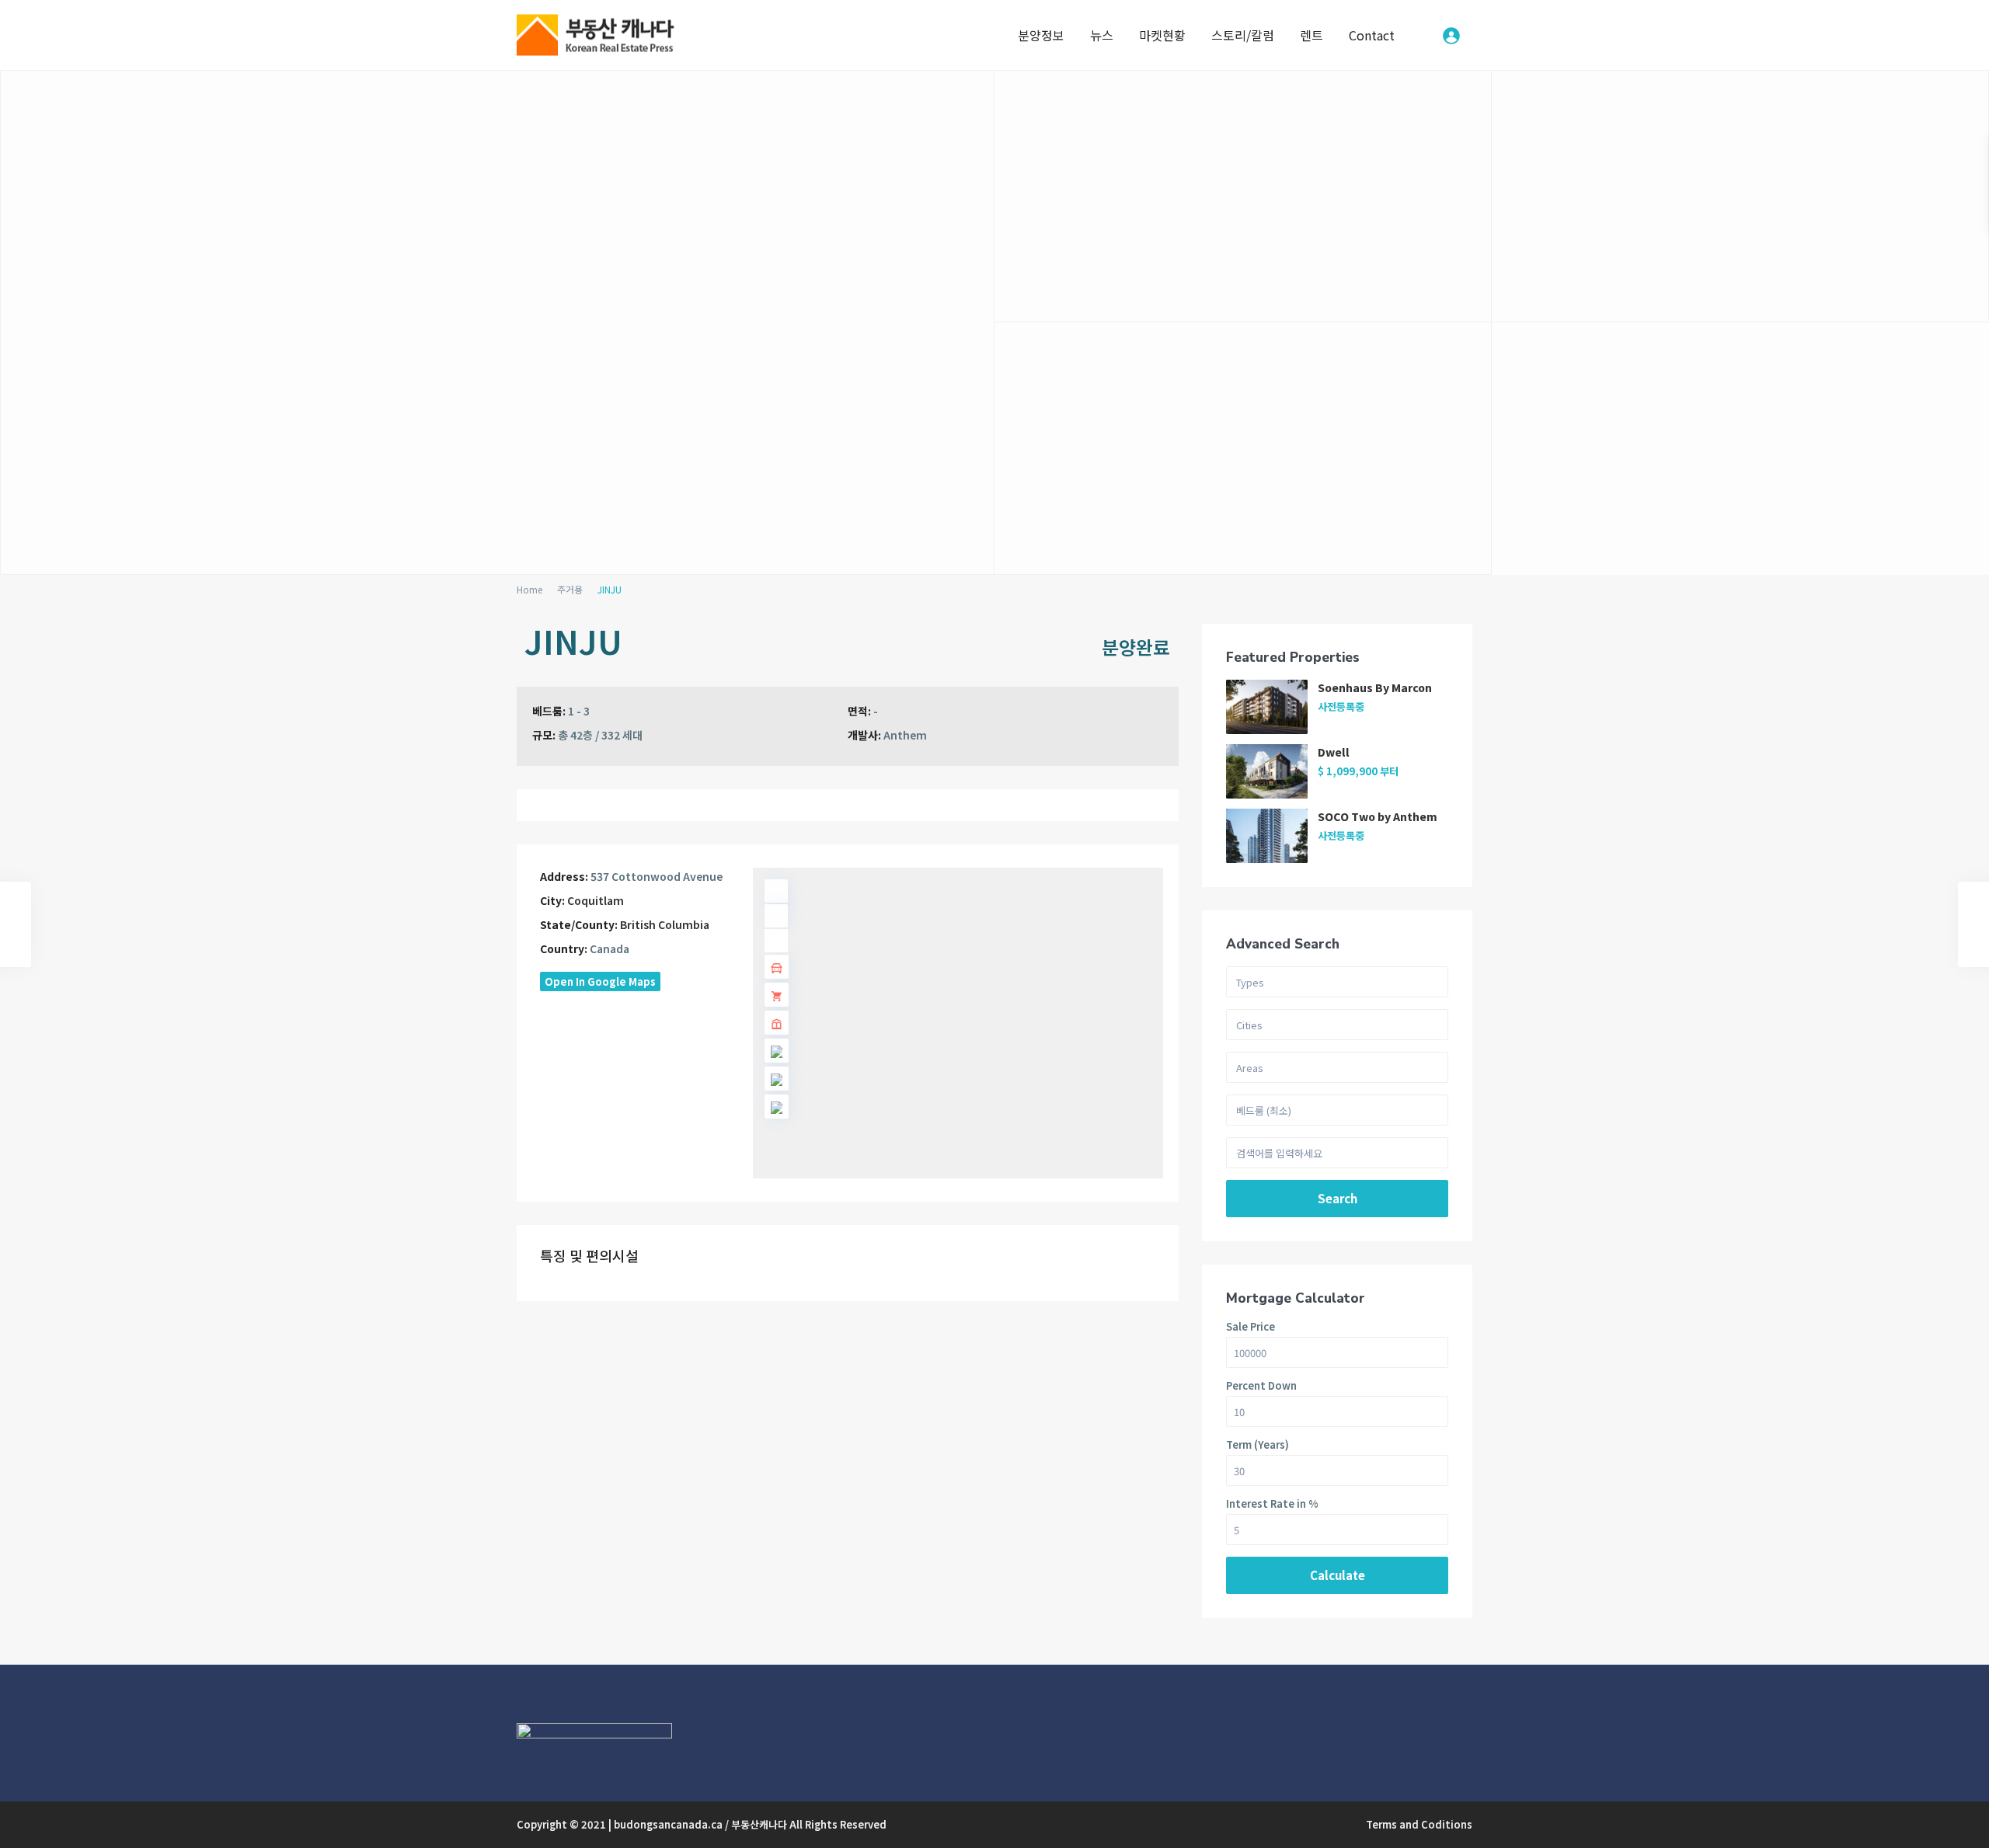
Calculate (1338, 1575)
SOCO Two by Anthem (1378, 816)
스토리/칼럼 (1243, 35)
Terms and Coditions (1419, 1824)
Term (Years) (1257, 1444)
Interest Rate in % (1272, 1503)
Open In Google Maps (600, 981)
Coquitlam (596, 900)
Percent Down (1261, 1385)
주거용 (570, 589)
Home (529, 589)
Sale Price (1251, 1326)
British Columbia (665, 924)
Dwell (1334, 752)
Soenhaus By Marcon (1375, 687)
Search (1338, 1198)
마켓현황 (1162, 35)
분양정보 (1041, 35)
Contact (1372, 35)
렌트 (1311, 35)
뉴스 (1102, 35)
